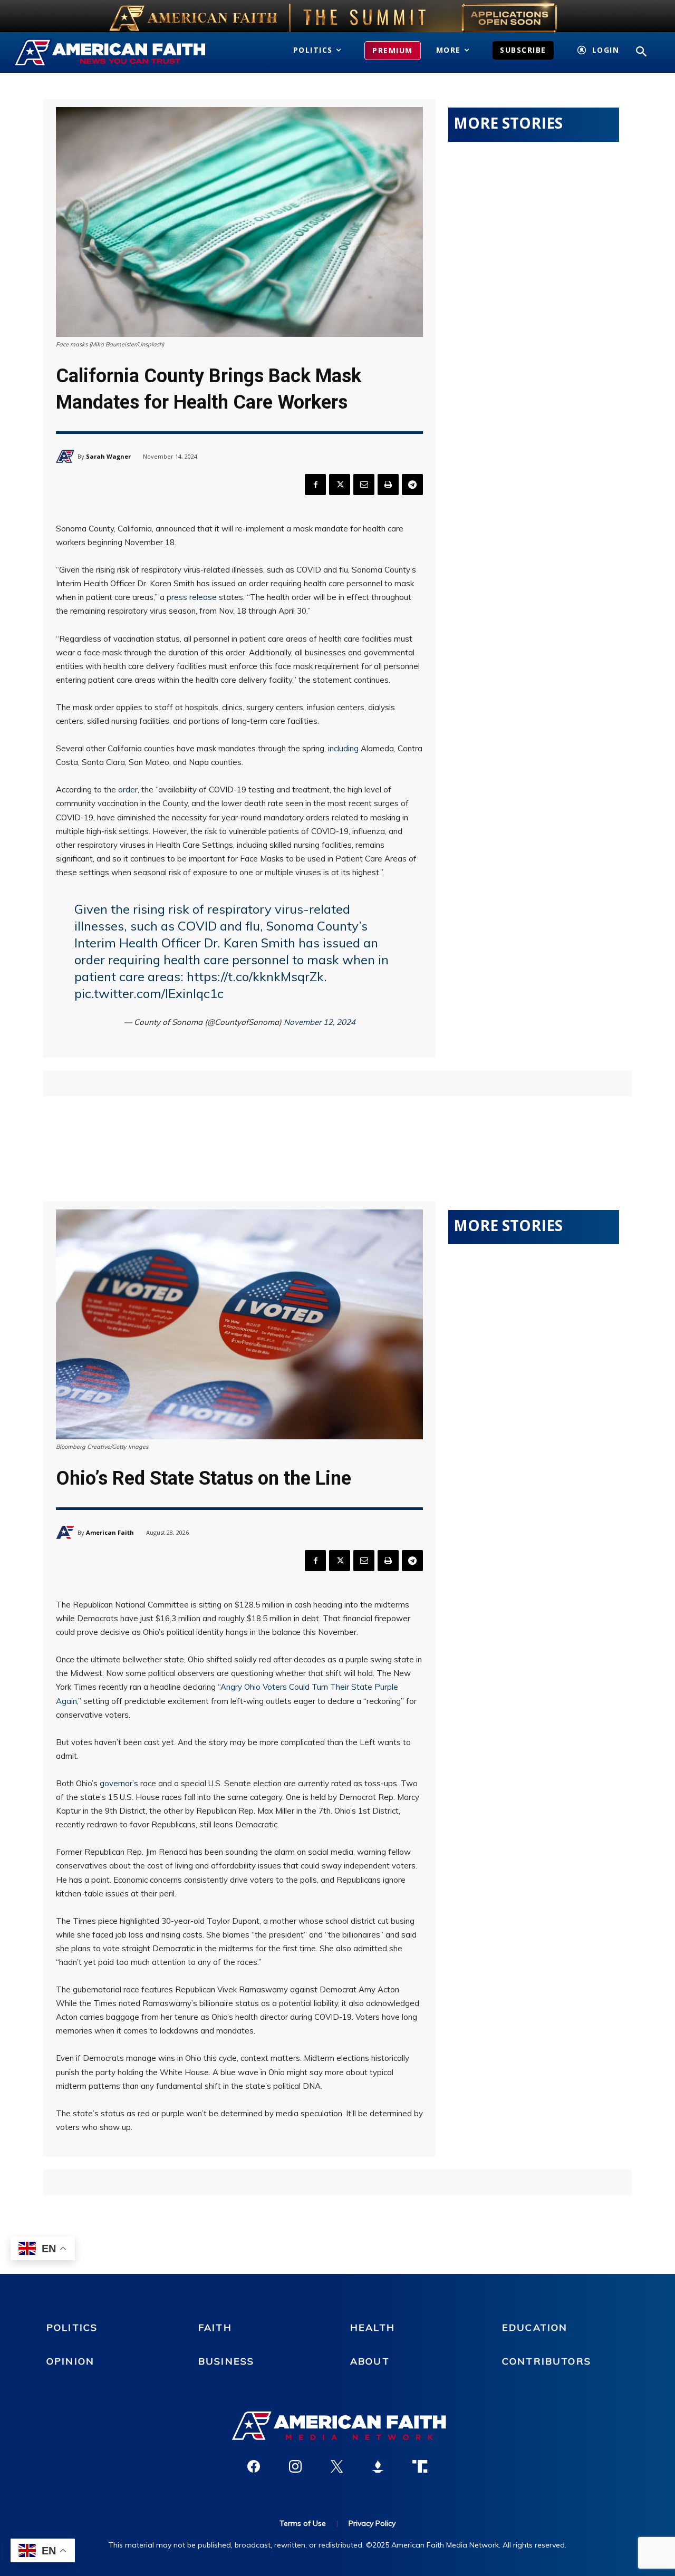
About (370, 2361)
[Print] (388, 485)
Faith (215, 2327)
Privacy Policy (372, 2523)
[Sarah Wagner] (67, 456)
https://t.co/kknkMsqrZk (255, 976)
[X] (340, 485)
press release (192, 597)
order (128, 790)
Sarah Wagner (108, 456)
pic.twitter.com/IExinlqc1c (149, 993)
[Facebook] (315, 485)
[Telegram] (412, 485)
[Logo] (111, 53)
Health (373, 2327)
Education (535, 2327)
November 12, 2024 (320, 1022)
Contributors (547, 2361)
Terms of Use (303, 2523)
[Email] (364, 485)
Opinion (70, 2361)
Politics (72, 2327)
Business (226, 2361)
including (343, 748)
